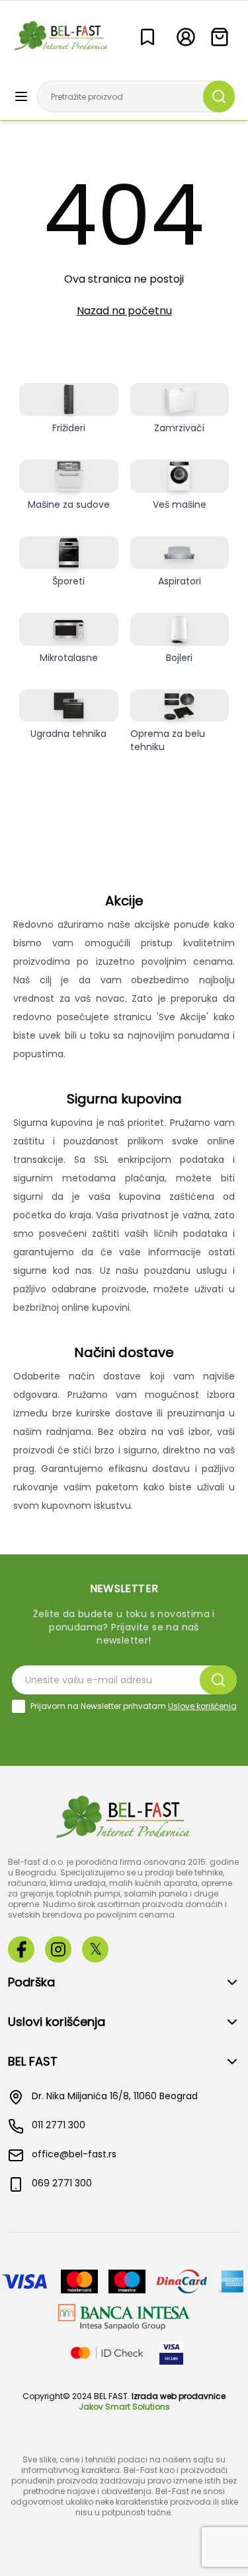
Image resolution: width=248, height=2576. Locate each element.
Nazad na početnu (124, 311)
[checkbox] (19, 1706)
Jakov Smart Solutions (124, 2407)
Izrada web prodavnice (179, 2396)
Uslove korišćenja (202, 1706)
